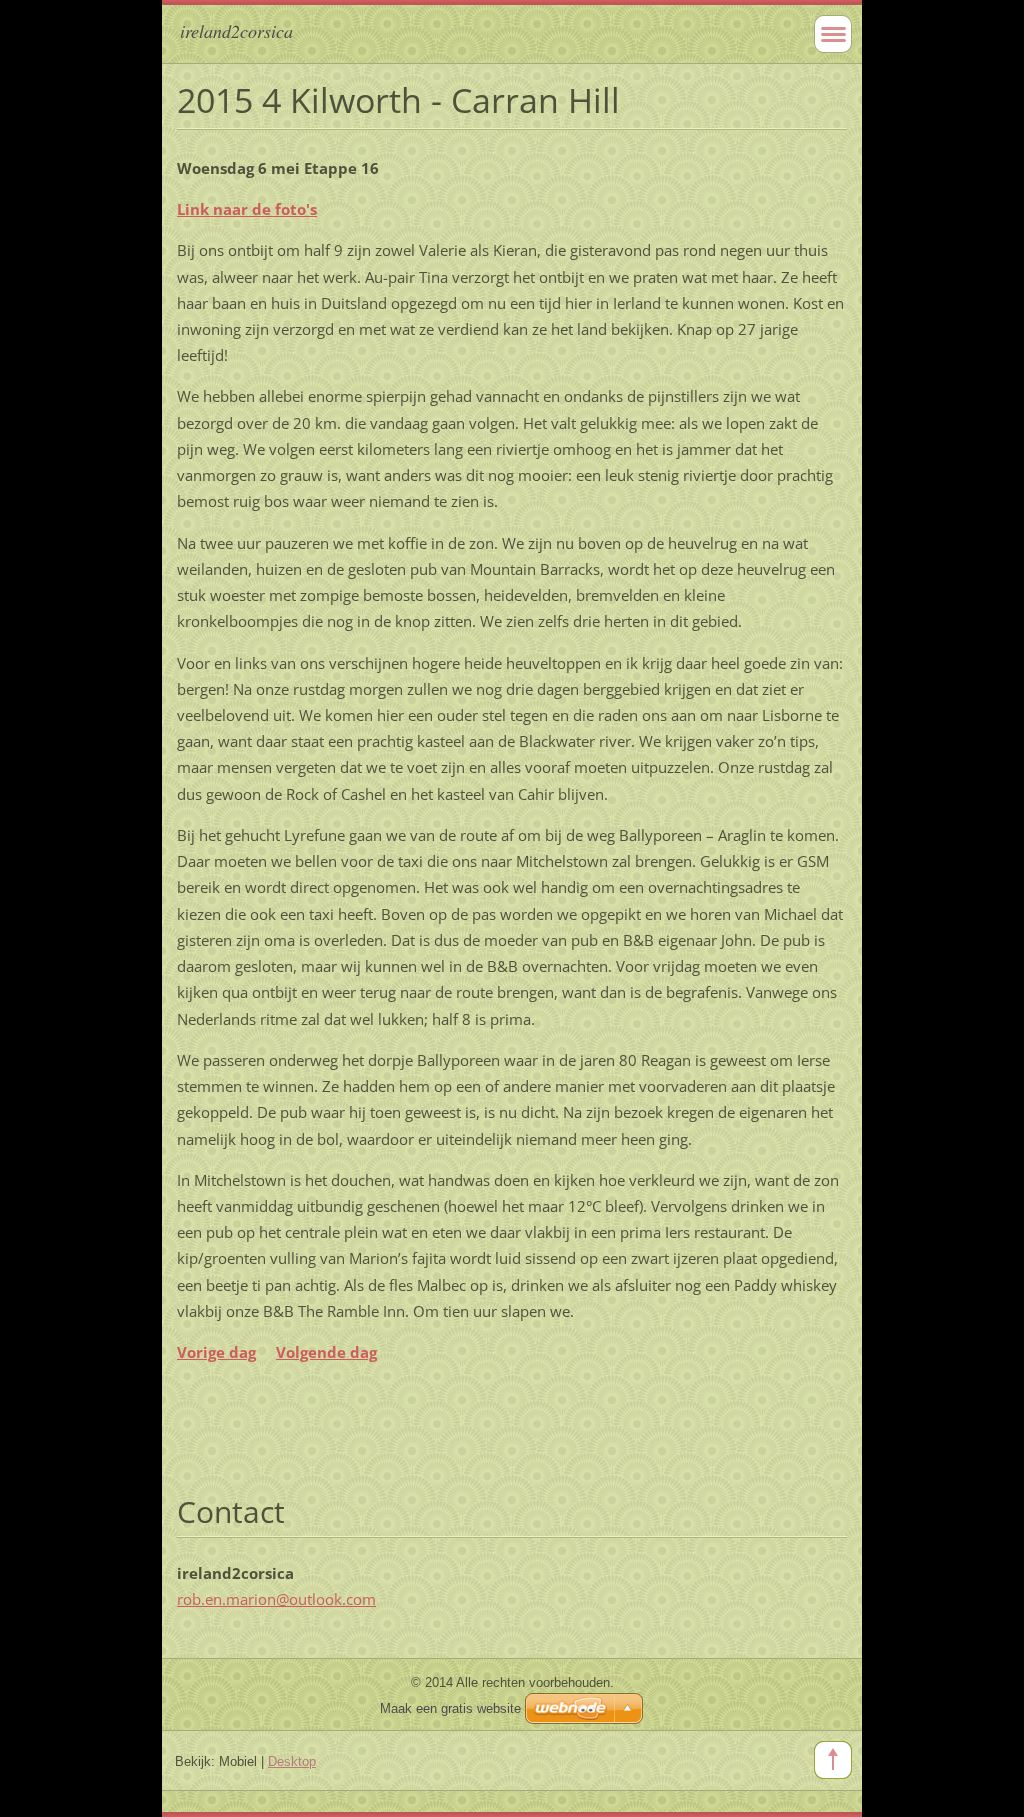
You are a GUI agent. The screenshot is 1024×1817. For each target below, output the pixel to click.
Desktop (292, 1761)
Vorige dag (216, 1352)
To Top (833, 1760)
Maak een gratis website (450, 1708)
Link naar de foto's (247, 209)
